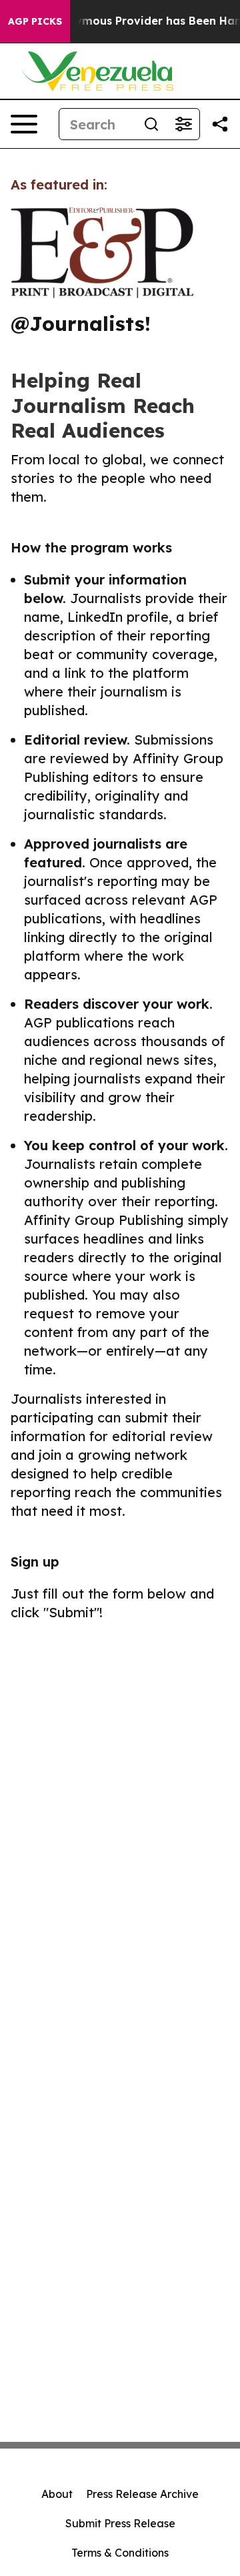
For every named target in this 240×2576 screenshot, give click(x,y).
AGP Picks (35, 21)
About (57, 2494)
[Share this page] (220, 124)
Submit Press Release (120, 2523)
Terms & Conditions (120, 2553)
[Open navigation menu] (24, 124)
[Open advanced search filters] (183, 124)
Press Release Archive (142, 2494)
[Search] (151, 124)
